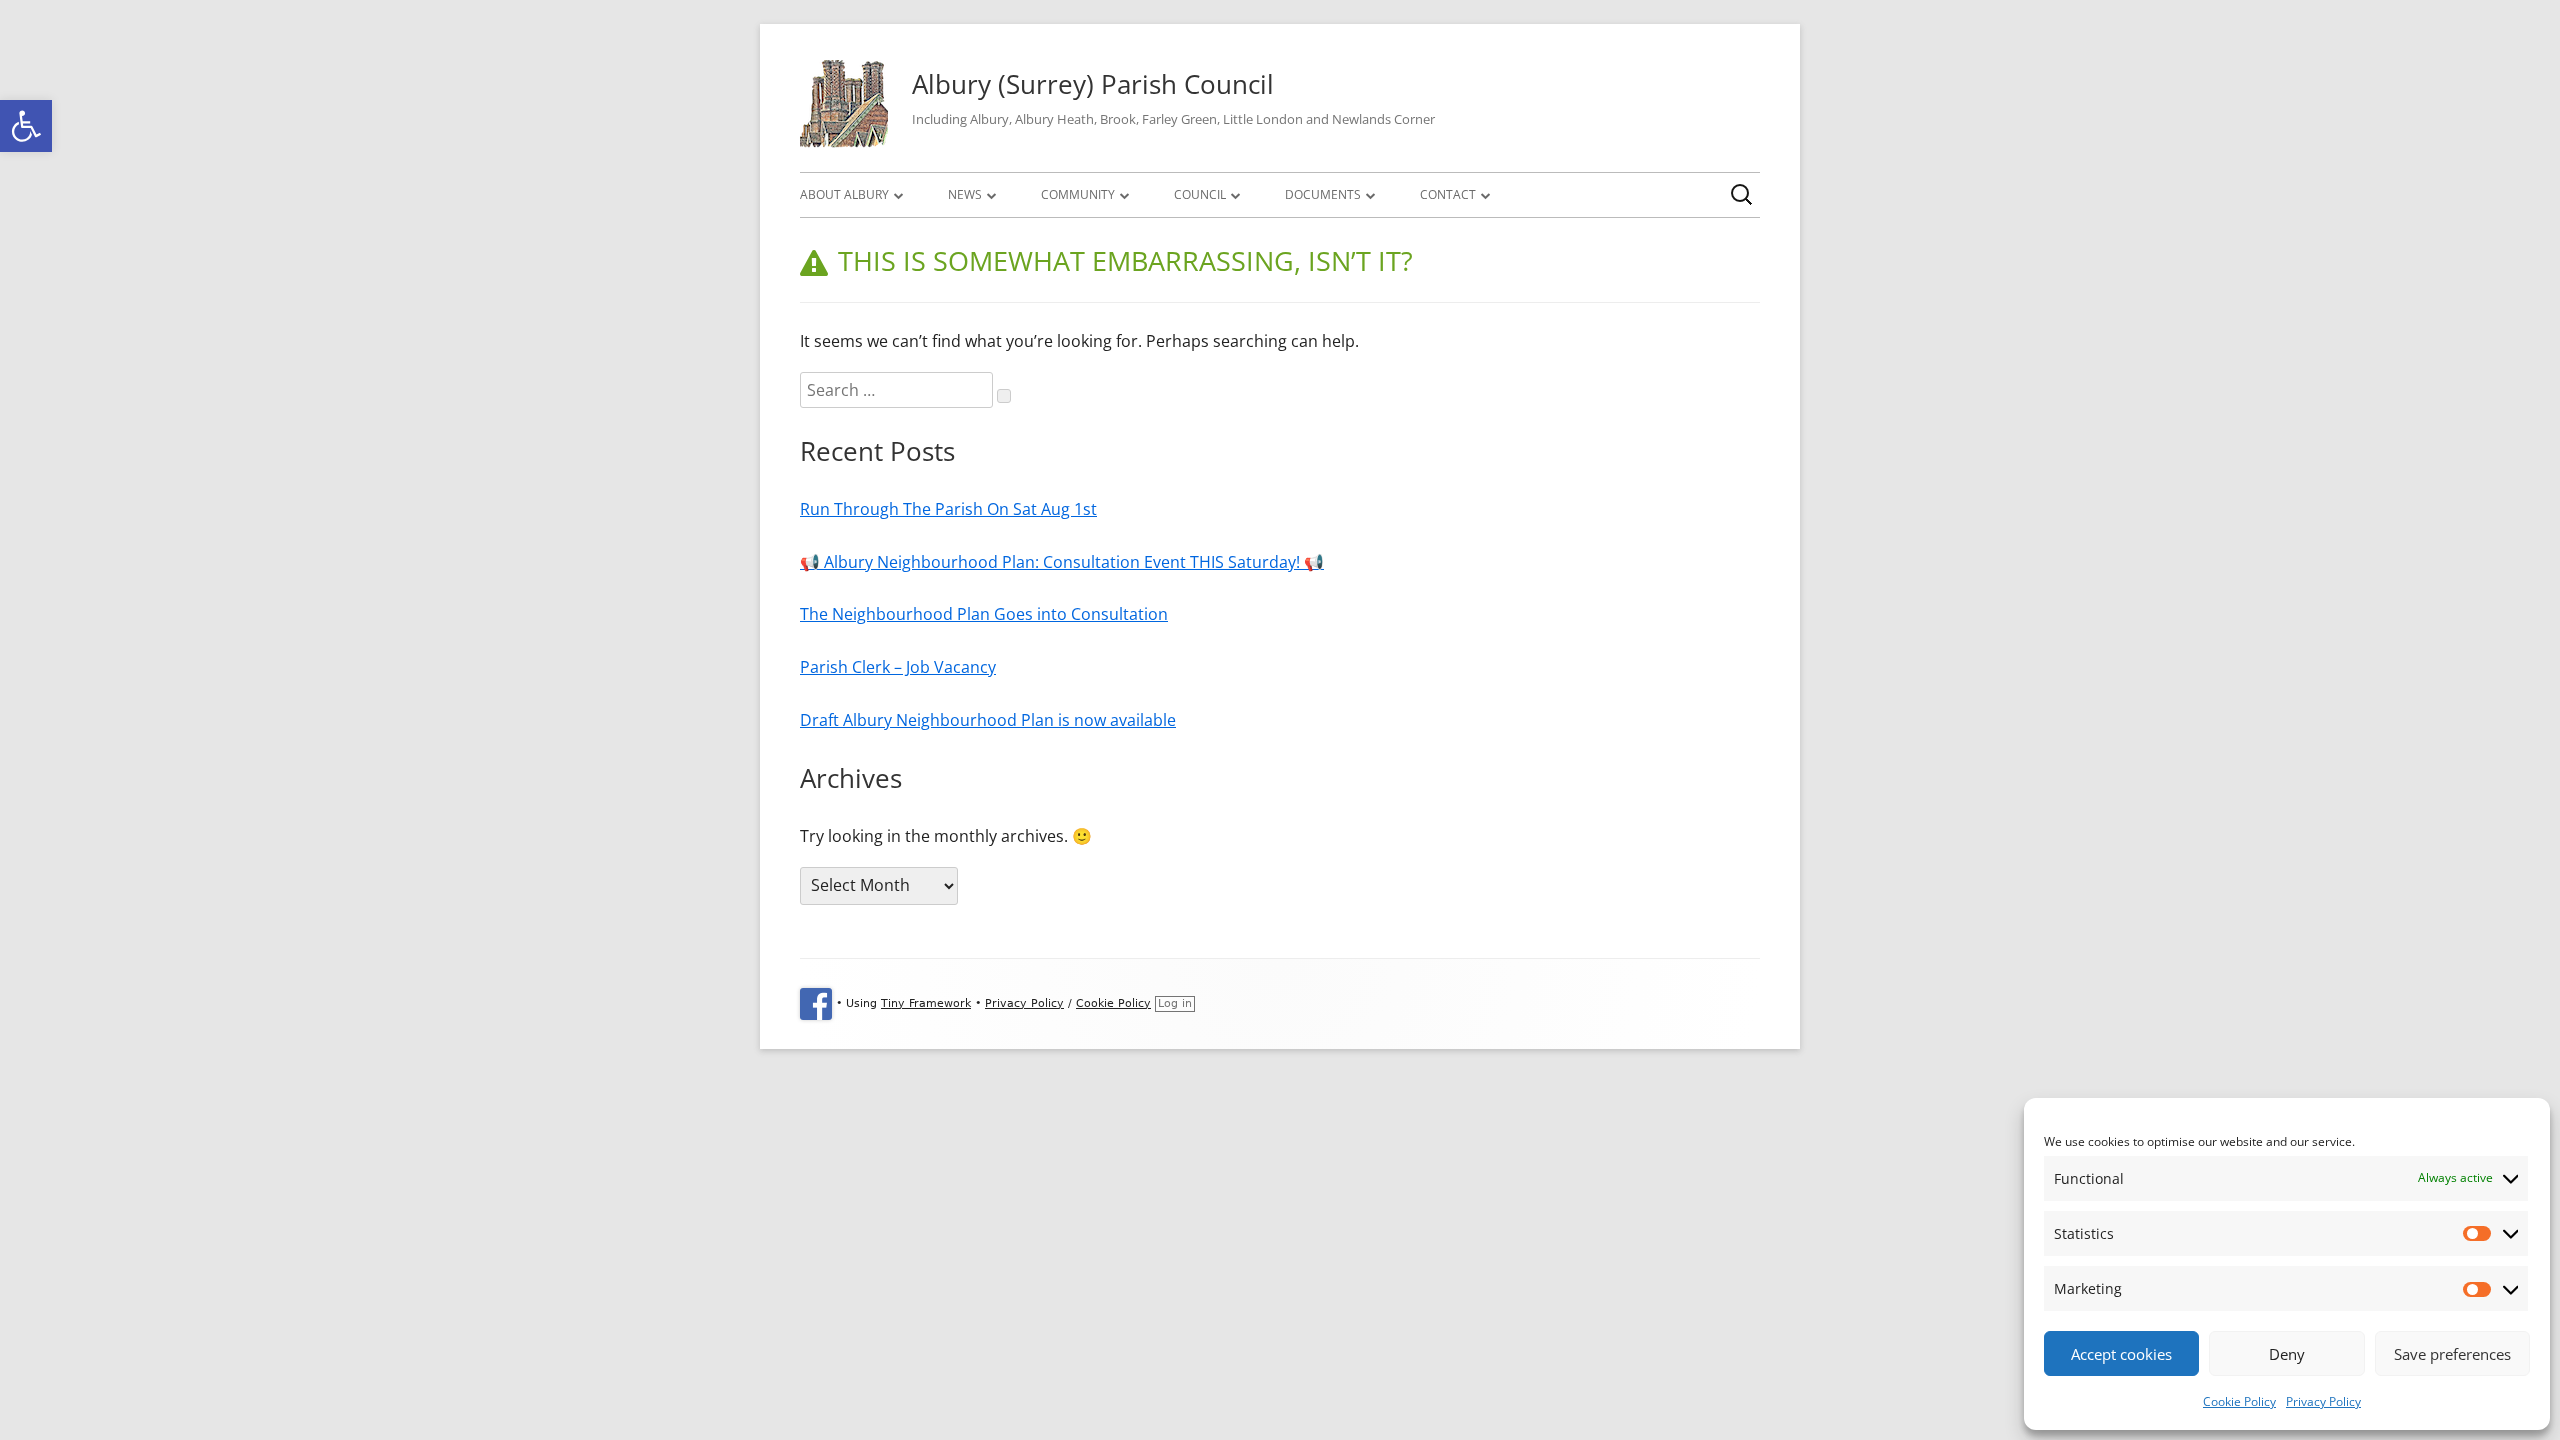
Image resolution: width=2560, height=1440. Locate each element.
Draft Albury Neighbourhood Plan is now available (988, 720)
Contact (1448, 194)
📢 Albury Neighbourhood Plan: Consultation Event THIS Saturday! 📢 (1062, 562)
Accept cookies (2121, 1354)
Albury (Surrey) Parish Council (1093, 84)
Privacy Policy (2323, 1401)
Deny (2287, 1354)
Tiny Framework (926, 1003)
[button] (26, 126)
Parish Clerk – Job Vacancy (898, 667)
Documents (1323, 194)
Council (1200, 194)
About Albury (844, 194)
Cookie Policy (2239, 1401)
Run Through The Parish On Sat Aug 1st (948, 509)
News (965, 194)
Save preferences (2452, 1354)
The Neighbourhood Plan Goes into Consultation (984, 614)
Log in (1175, 1003)
